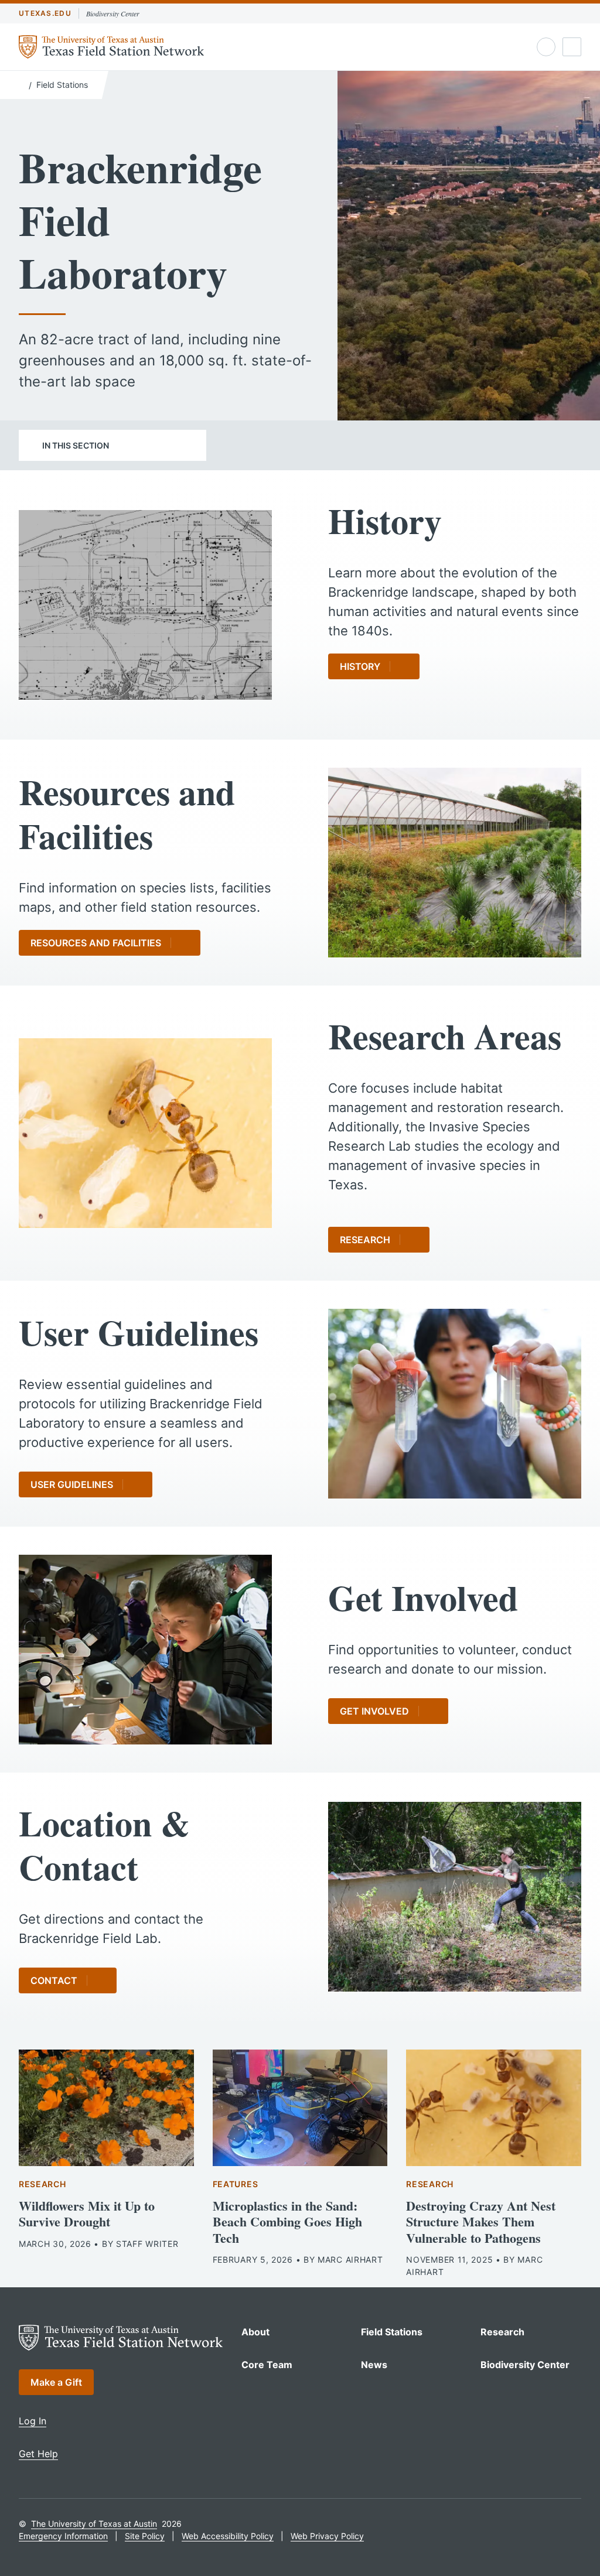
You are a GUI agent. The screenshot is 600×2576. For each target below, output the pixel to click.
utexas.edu (45, 13)
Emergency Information (63, 2536)
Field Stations (62, 85)
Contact (54, 1980)
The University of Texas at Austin (94, 2524)
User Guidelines (72, 1484)
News (374, 2365)
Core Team (267, 2365)
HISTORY (360, 666)
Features (236, 2184)
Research (365, 1240)
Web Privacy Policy (327, 2536)
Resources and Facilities (96, 943)
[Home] (21, 84)
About (255, 2332)
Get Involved (374, 1711)
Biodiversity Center (113, 13)
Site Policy (145, 2536)
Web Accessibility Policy (228, 2536)
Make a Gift (56, 2382)
